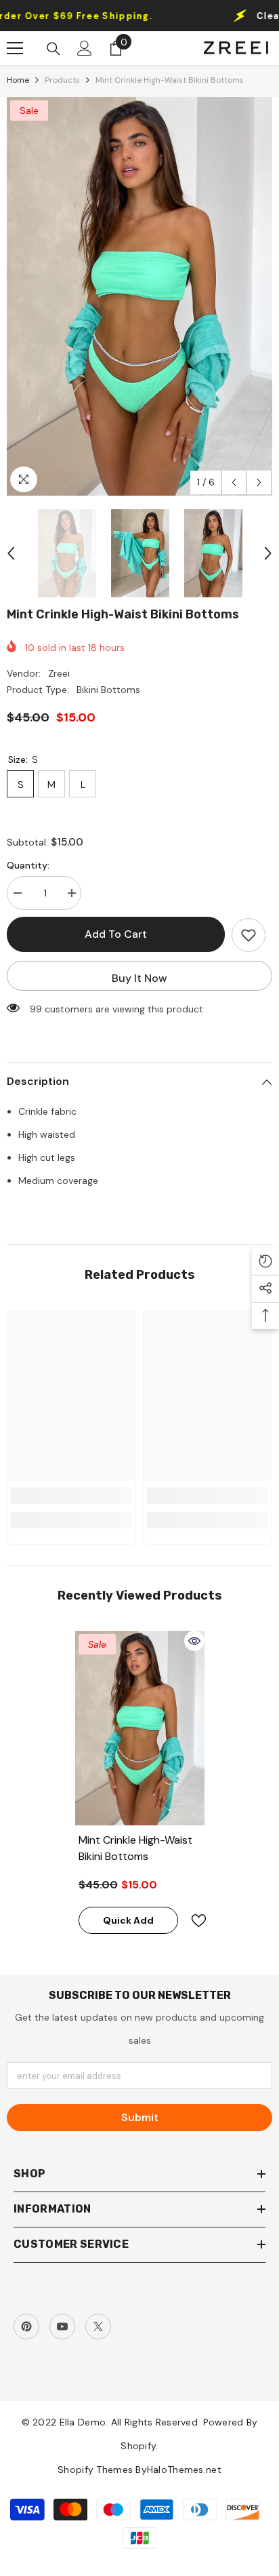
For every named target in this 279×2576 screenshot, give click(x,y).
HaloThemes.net (184, 2470)
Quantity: (28, 865)
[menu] (15, 48)
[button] (234, 482)
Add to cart (116, 934)
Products (62, 80)
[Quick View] (194, 1641)
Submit (140, 2117)
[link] (71, 1496)
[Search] (53, 49)
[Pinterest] (26, 2326)
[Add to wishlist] (249, 935)
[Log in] (85, 48)
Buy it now (139, 978)
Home (18, 80)
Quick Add (128, 1920)
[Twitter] (98, 2326)
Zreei (59, 673)
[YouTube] (62, 2326)
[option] (139, 296)
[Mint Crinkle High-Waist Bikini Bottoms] (140, 1728)
